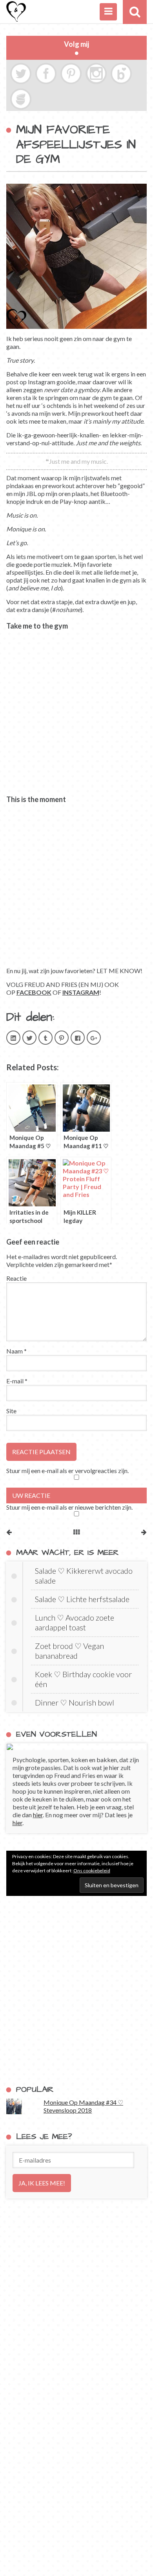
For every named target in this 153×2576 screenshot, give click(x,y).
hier (38, 1815)
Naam (16, 1351)
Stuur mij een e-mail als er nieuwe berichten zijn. (69, 1507)
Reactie (16, 1278)
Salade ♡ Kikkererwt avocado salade (84, 1576)
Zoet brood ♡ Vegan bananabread (69, 1651)
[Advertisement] (76, 1990)
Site (11, 1411)
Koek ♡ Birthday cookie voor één (83, 1679)
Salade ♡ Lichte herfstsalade (82, 1599)
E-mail (17, 1381)
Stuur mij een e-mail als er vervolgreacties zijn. (67, 1471)
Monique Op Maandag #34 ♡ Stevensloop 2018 (83, 2106)
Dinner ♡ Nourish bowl (75, 1702)
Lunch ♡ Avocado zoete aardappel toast (75, 1622)
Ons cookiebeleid (92, 1871)
